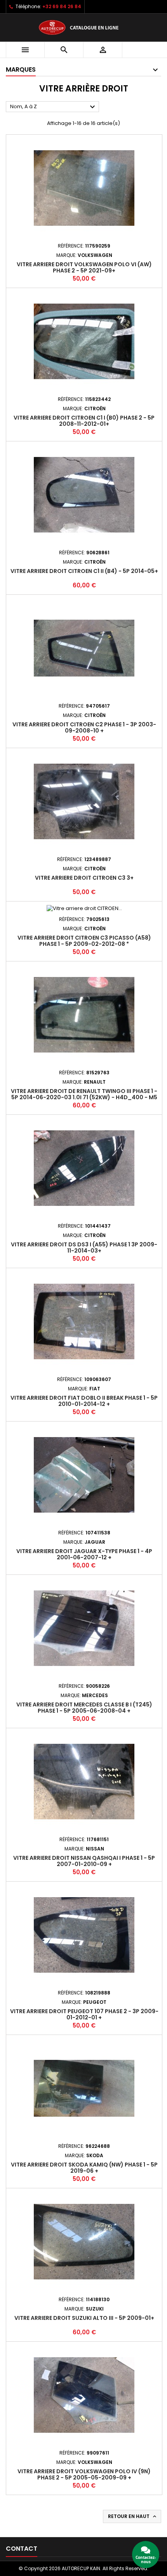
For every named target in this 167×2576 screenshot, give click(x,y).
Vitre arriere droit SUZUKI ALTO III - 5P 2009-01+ (84, 2318)
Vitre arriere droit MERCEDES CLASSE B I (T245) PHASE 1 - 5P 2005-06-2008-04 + (84, 1708)
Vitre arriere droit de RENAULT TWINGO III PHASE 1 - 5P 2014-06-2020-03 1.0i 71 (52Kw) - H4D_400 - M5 (84, 1094)
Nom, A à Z (54, 107)
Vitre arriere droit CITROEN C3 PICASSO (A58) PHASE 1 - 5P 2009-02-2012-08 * (84, 941)
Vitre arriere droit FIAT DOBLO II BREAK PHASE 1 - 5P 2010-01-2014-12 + (84, 1401)
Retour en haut (133, 2516)
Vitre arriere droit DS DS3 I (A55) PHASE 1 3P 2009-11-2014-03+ (84, 1248)
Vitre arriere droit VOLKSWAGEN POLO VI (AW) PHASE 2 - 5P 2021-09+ (84, 267)
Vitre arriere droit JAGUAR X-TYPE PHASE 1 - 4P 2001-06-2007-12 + (84, 1554)
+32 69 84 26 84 (62, 6)
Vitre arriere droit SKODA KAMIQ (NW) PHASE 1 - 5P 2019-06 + (84, 2168)
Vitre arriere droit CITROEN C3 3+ (84, 878)
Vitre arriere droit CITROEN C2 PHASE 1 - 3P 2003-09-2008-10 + (84, 727)
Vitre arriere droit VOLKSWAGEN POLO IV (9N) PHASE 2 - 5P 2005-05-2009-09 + (84, 2474)
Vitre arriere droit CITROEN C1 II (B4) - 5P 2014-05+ (84, 571)
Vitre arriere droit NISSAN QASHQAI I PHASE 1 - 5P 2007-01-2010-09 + (84, 1861)
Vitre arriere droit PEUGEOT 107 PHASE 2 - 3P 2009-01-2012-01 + (84, 2014)
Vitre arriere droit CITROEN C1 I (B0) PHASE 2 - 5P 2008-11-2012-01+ (84, 421)
